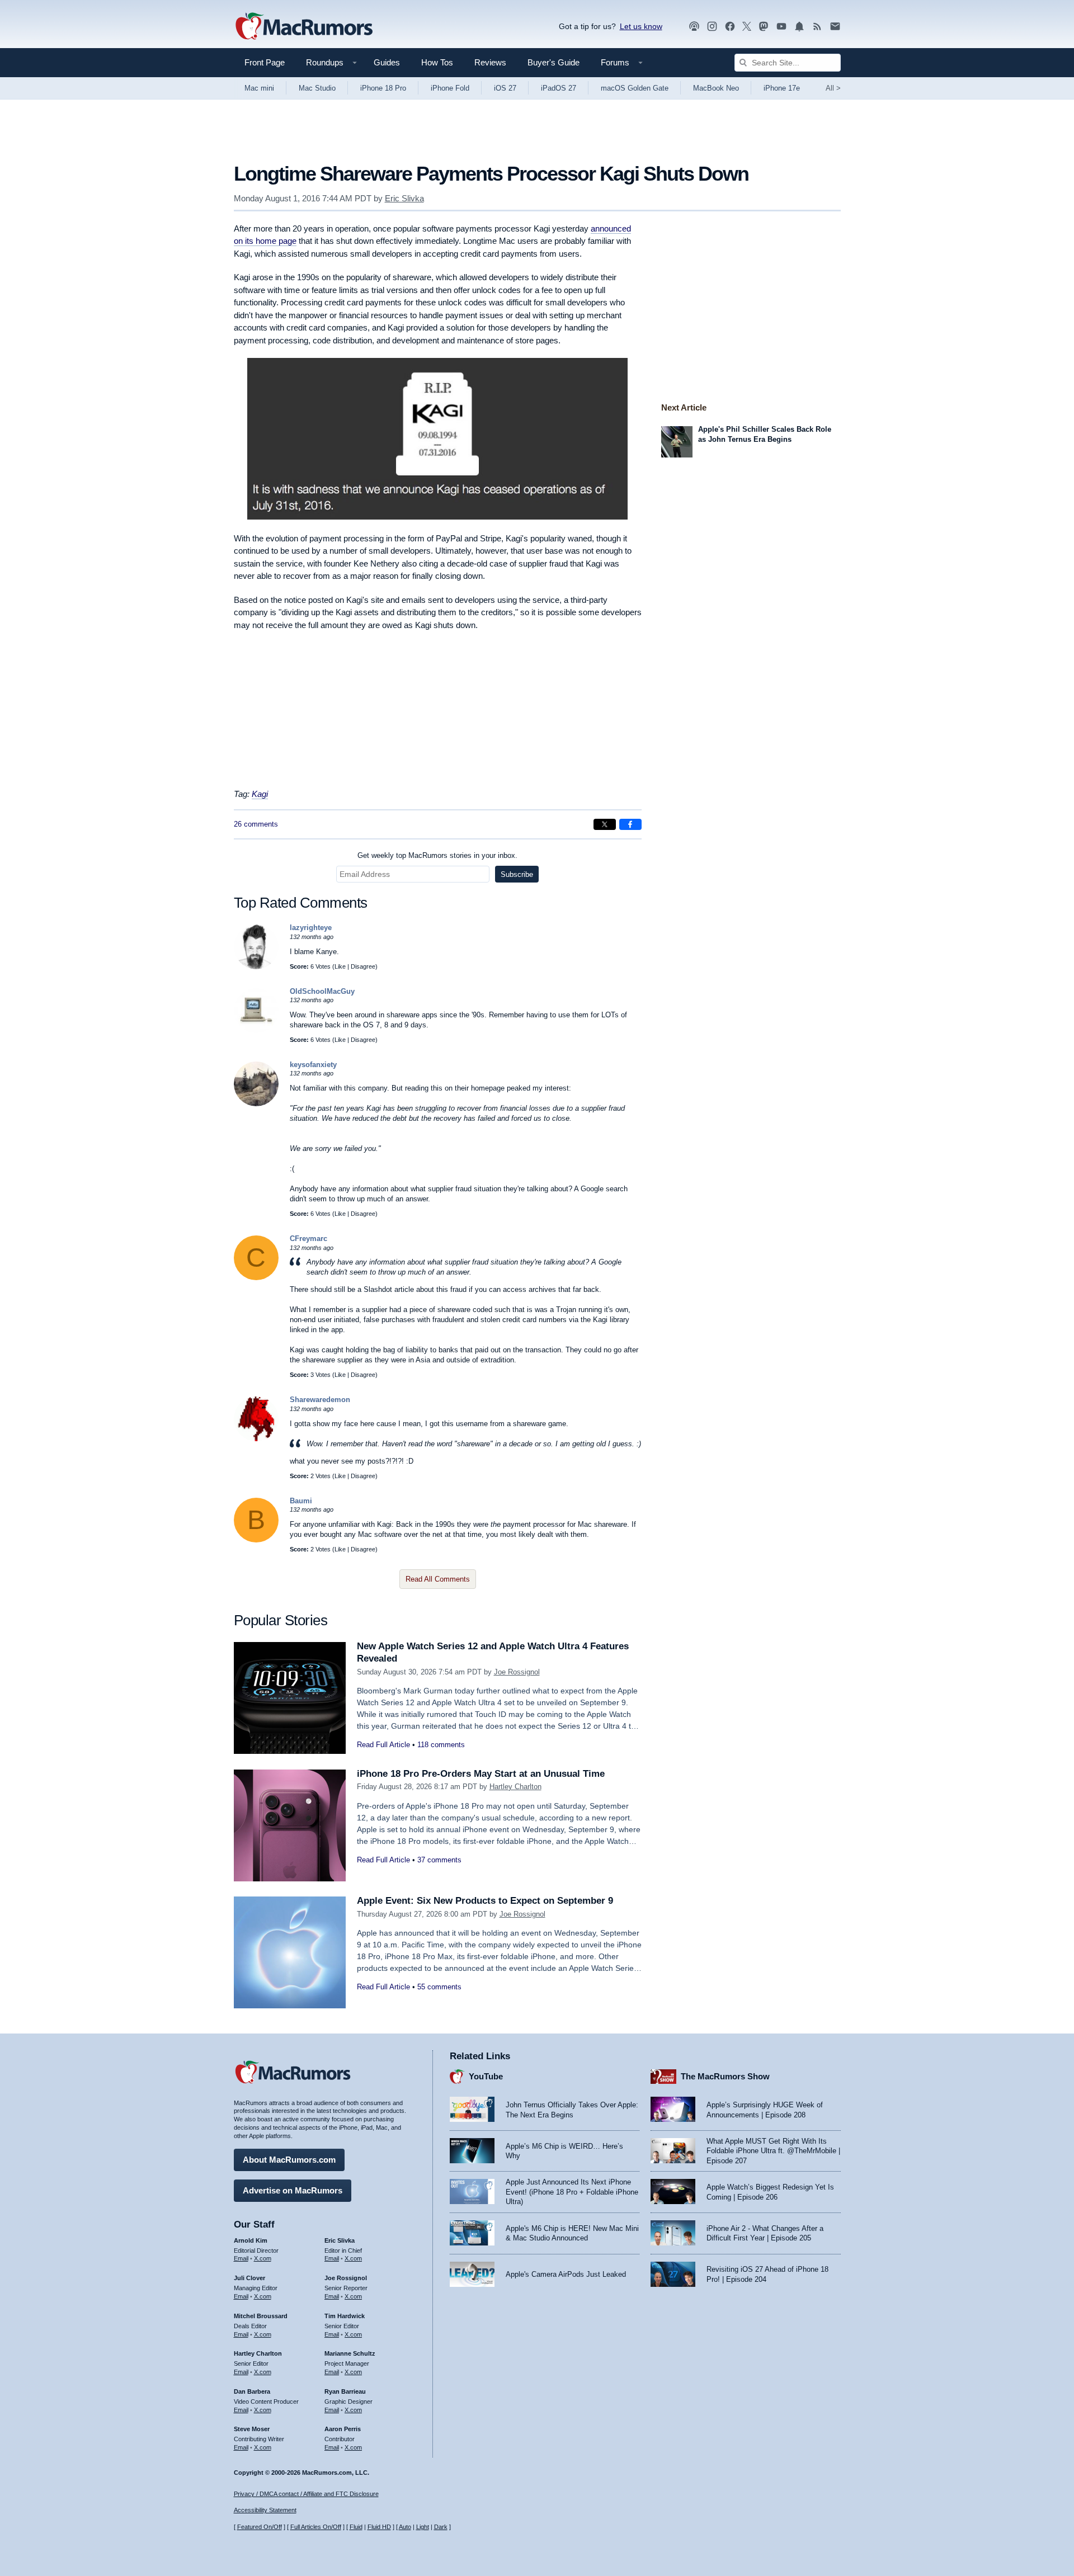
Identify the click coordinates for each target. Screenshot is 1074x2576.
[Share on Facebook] (630, 824)
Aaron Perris (343, 2429)
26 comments (256, 824)
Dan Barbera (252, 2391)
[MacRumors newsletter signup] (835, 27)
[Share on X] (605, 824)
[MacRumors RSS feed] (817, 27)
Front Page (265, 62)
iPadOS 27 (559, 88)
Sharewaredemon (320, 1400)
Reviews (490, 62)
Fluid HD (379, 2527)
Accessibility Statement (265, 2510)
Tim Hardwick (345, 2316)
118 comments (441, 1745)
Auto (405, 2527)
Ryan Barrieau (345, 2391)
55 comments (439, 1987)
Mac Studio (317, 88)
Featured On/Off (260, 2527)
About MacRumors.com (289, 2160)
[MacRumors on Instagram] (712, 27)
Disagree (363, 966)
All (833, 88)
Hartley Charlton (515, 1787)
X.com (263, 2258)
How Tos (437, 62)
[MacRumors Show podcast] (694, 27)
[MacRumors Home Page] (304, 27)
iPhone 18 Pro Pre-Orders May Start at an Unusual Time (481, 1774)
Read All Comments (438, 1579)
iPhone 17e (782, 88)
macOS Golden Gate (635, 88)
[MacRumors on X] (747, 27)
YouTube (486, 2076)
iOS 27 (505, 88)
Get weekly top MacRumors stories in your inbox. (437, 855)
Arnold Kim (251, 2240)
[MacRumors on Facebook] (730, 27)
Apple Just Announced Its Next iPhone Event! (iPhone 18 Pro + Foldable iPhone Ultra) (572, 2192)
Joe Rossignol (517, 1672)
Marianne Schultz (350, 2353)
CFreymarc (308, 1239)
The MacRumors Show (725, 2076)
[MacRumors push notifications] (799, 27)
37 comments (439, 1860)
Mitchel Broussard (261, 2316)
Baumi (301, 1501)
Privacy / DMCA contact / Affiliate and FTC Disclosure (306, 2494)
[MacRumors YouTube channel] (781, 27)
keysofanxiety (313, 1065)
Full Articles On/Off (316, 2527)
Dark (441, 2527)
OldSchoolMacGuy (322, 991)
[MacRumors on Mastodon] (764, 27)
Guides (387, 62)
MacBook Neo (716, 88)
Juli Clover (249, 2278)
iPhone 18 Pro (383, 88)
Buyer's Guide (554, 62)
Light (423, 2527)
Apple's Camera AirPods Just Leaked (566, 2274)
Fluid (356, 2527)
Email (241, 2258)
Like (340, 966)
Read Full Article (383, 1745)
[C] (256, 1278)
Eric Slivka (404, 198)
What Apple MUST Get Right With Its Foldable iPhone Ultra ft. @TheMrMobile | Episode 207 (773, 2151)
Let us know (641, 26)
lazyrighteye (311, 928)
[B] (256, 1540)
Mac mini (259, 88)
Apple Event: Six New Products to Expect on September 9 (485, 1901)
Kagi (260, 794)
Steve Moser (252, 2429)
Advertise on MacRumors (293, 2190)
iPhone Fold (450, 88)
